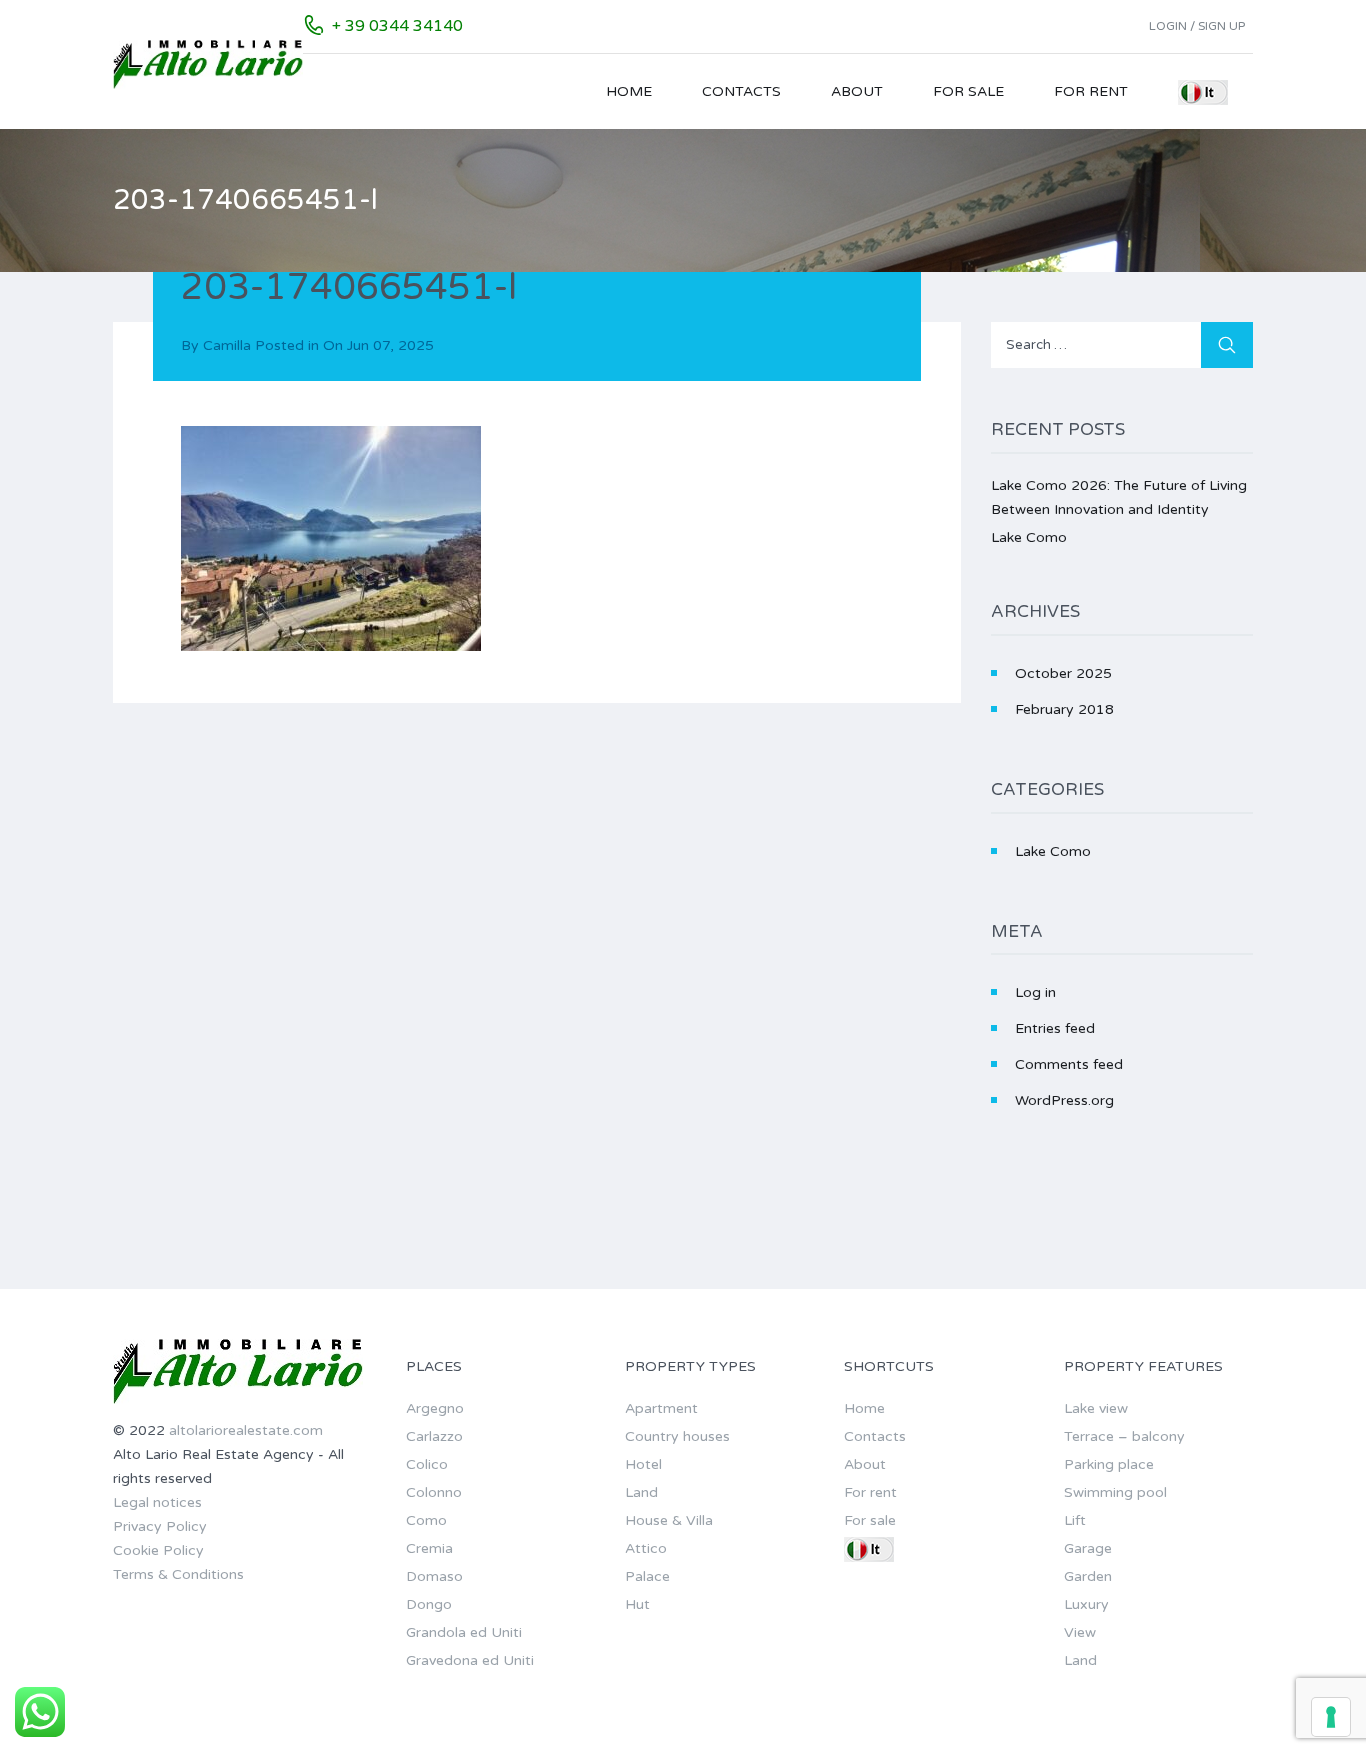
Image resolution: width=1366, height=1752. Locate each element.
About (857, 91)
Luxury (1086, 1604)
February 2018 (1064, 709)
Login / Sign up (1197, 26)
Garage (1088, 1548)
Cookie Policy (158, 1550)
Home (629, 91)
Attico (646, 1548)
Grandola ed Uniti (464, 1632)
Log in (1035, 992)
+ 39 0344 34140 (397, 26)
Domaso (434, 1576)
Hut (637, 1604)
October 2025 (1063, 673)
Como (426, 1520)
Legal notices (157, 1502)
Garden (1088, 1576)
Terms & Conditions (178, 1574)
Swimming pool (1115, 1492)
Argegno (435, 1408)
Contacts (741, 91)
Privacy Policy (160, 1526)
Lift (1075, 1520)
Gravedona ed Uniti (470, 1660)
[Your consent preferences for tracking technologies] (1331, 1717)
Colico (427, 1464)
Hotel (643, 1464)
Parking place (1109, 1464)
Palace (647, 1576)
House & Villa (669, 1520)
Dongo (429, 1604)
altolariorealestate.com (246, 1430)
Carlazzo (434, 1436)
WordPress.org (1064, 1100)
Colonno (434, 1492)
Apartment (661, 1408)
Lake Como (1029, 537)
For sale (968, 91)
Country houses (677, 1436)
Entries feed (1055, 1028)
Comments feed (1069, 1064)
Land (641, 1492)
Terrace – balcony (1124, 1436)
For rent (1091, 91)
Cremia (429, 1548)
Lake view (1096, 1408)
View (1080, 1632)
